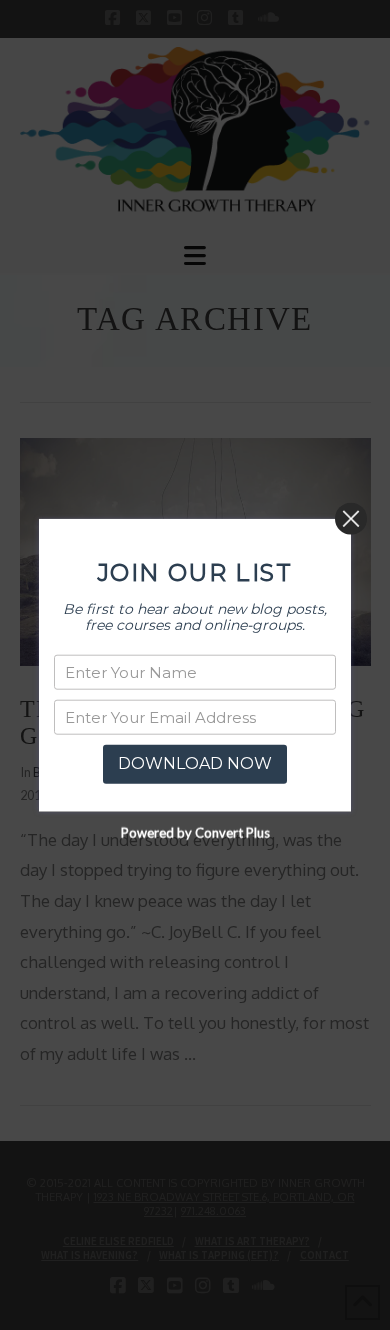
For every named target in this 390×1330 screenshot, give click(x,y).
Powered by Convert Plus (195, 832)
